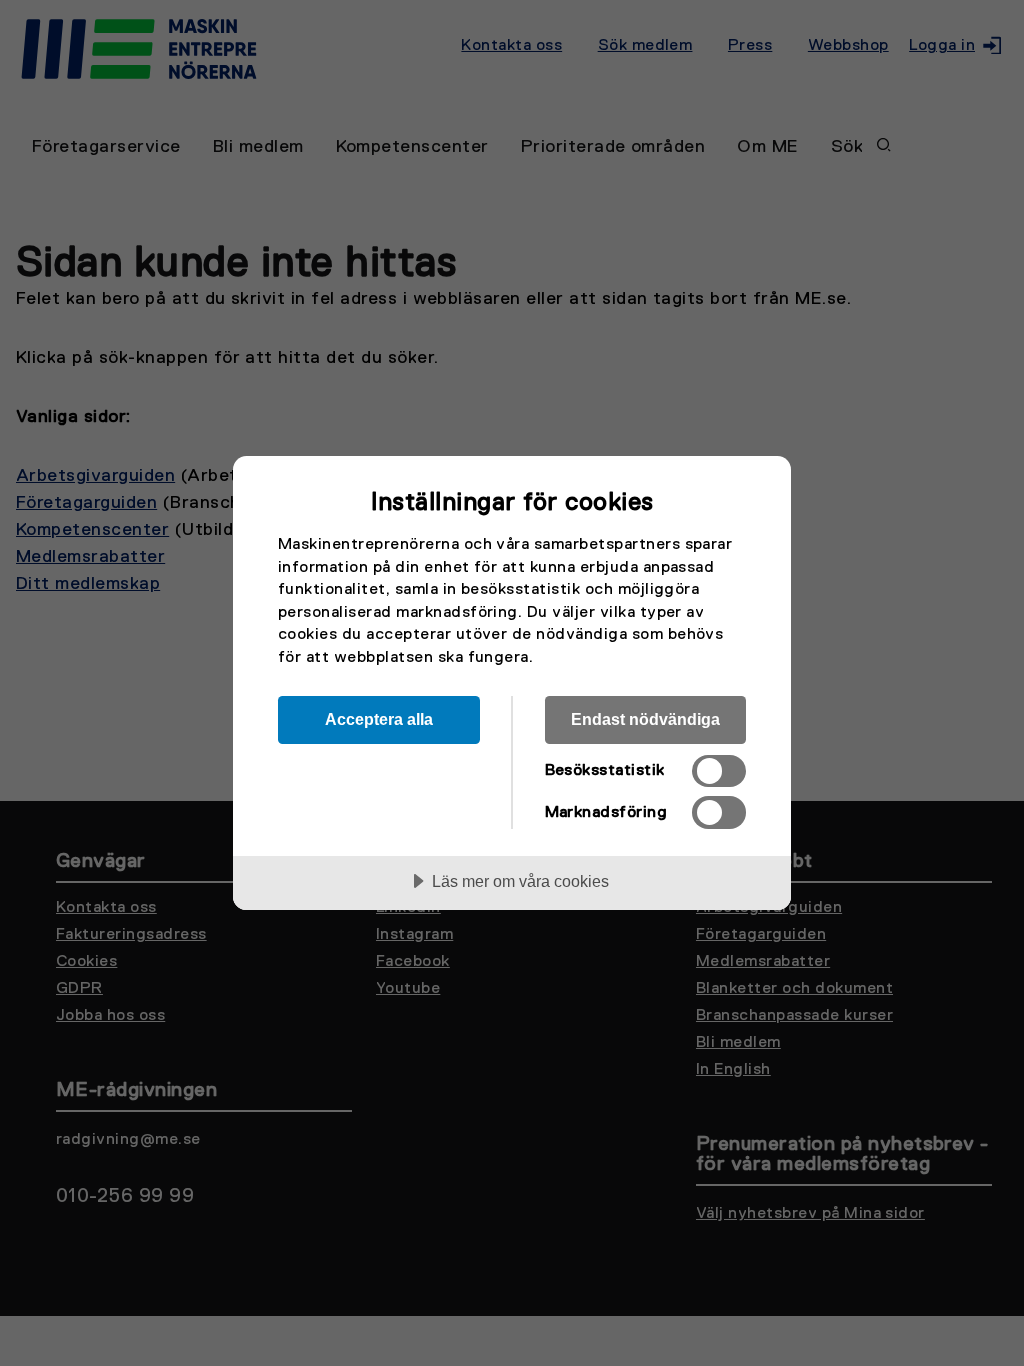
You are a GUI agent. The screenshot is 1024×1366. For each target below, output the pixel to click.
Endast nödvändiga (645, 719)
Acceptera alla (379, 719)
